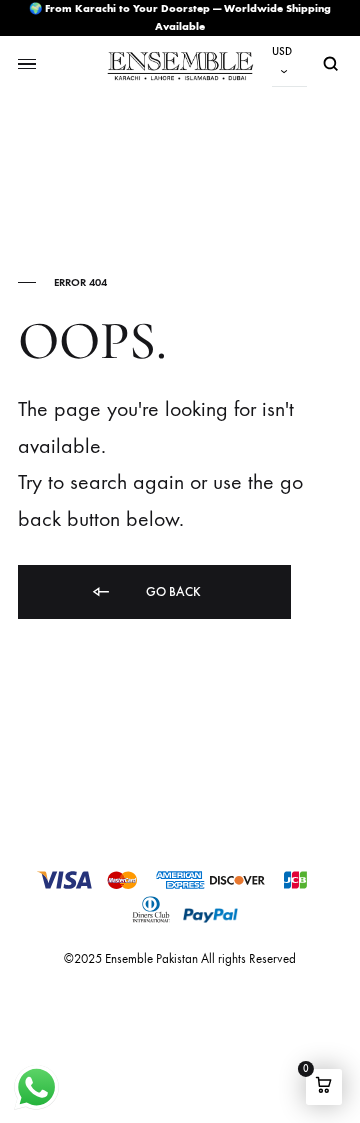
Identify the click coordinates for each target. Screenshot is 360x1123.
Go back (172, 591)
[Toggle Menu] (27, 64)
